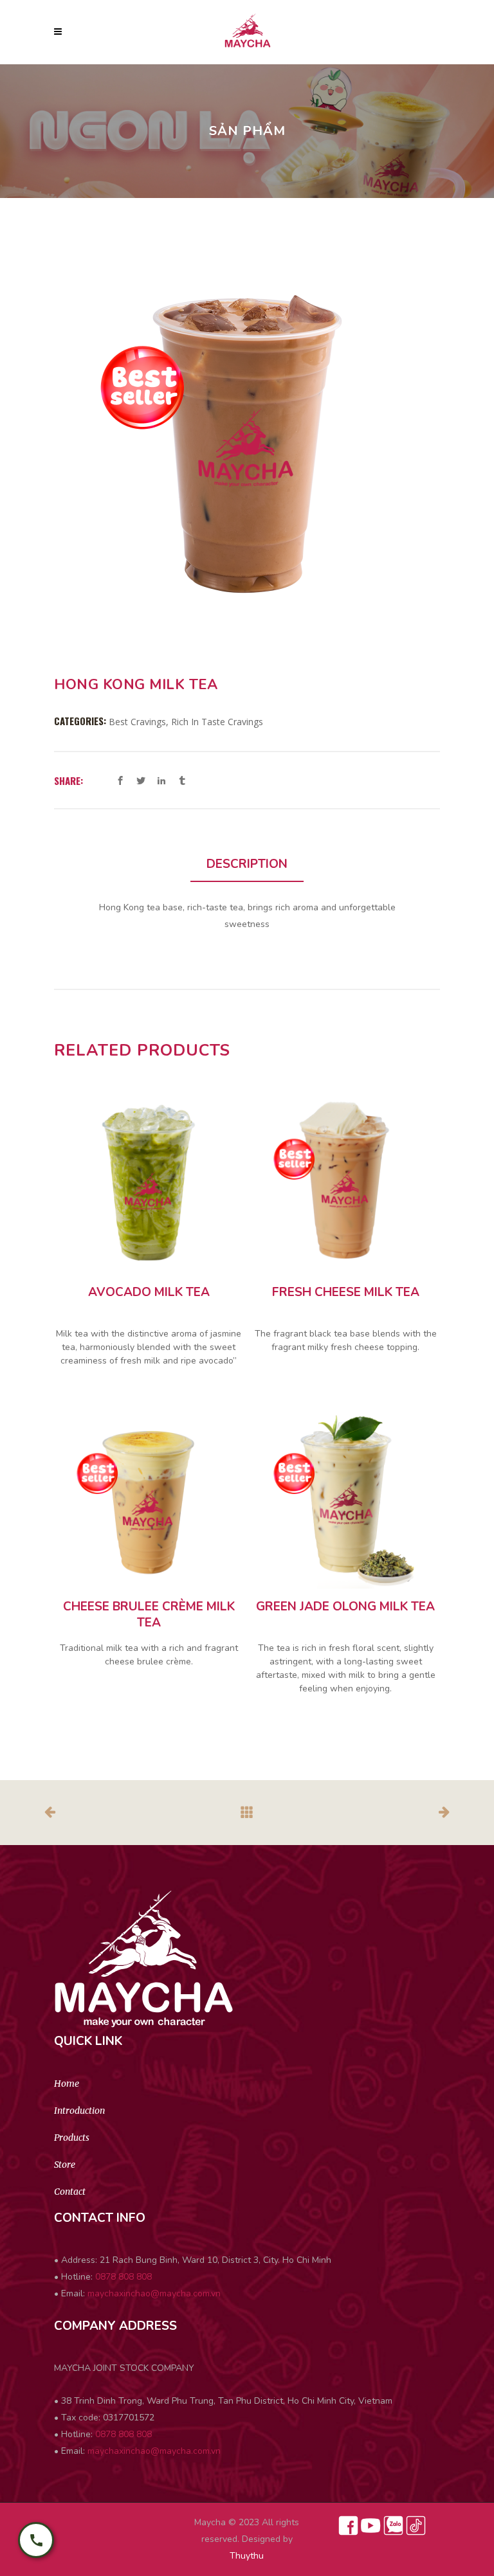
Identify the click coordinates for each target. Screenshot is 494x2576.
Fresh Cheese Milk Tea (346, 1293)
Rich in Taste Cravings (217, 722)
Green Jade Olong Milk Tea (345, 1607)
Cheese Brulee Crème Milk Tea (149, 1615)
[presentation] (247, 865)
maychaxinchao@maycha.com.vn (154, 2293)
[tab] (247, 865)
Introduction (79, 2111)
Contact (70, 2192)
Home (67, 2084)
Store (65, 2165)
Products (72, 2138)
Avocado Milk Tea (149, 1293)
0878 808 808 (123, 2277)
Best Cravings (137, 722)
